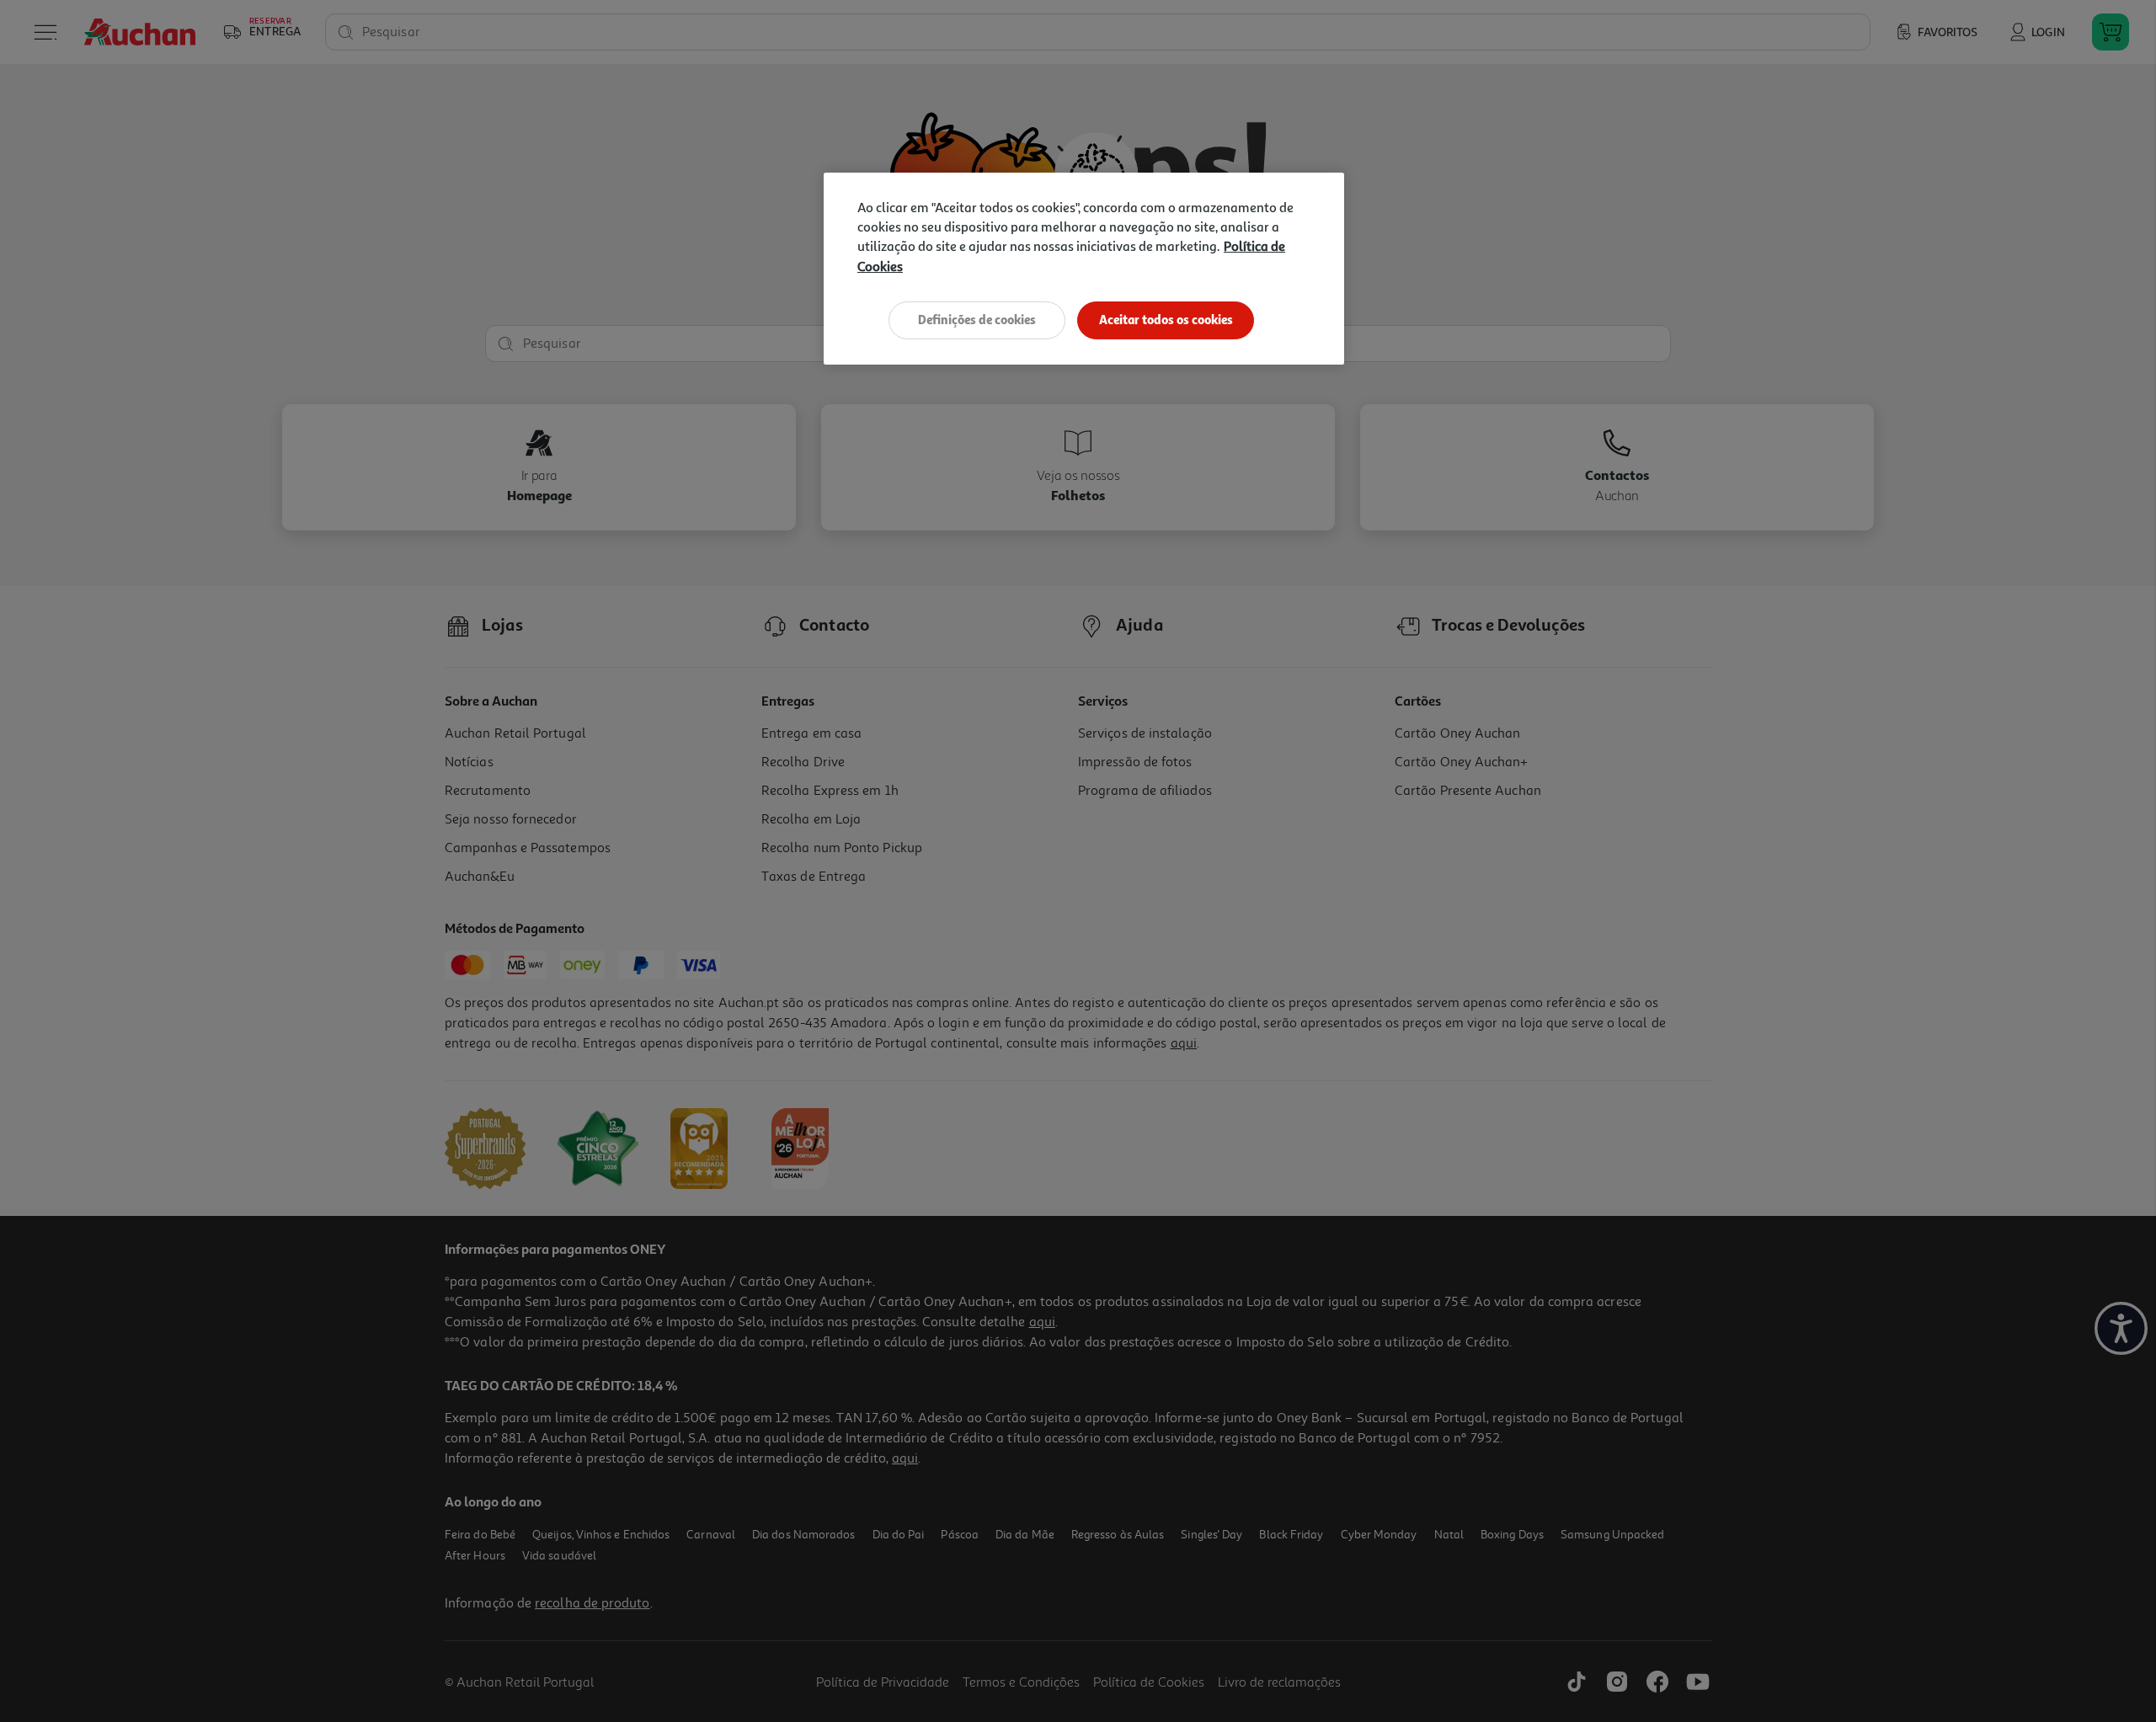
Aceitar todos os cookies (1166, 320)
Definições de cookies (977, 320)
